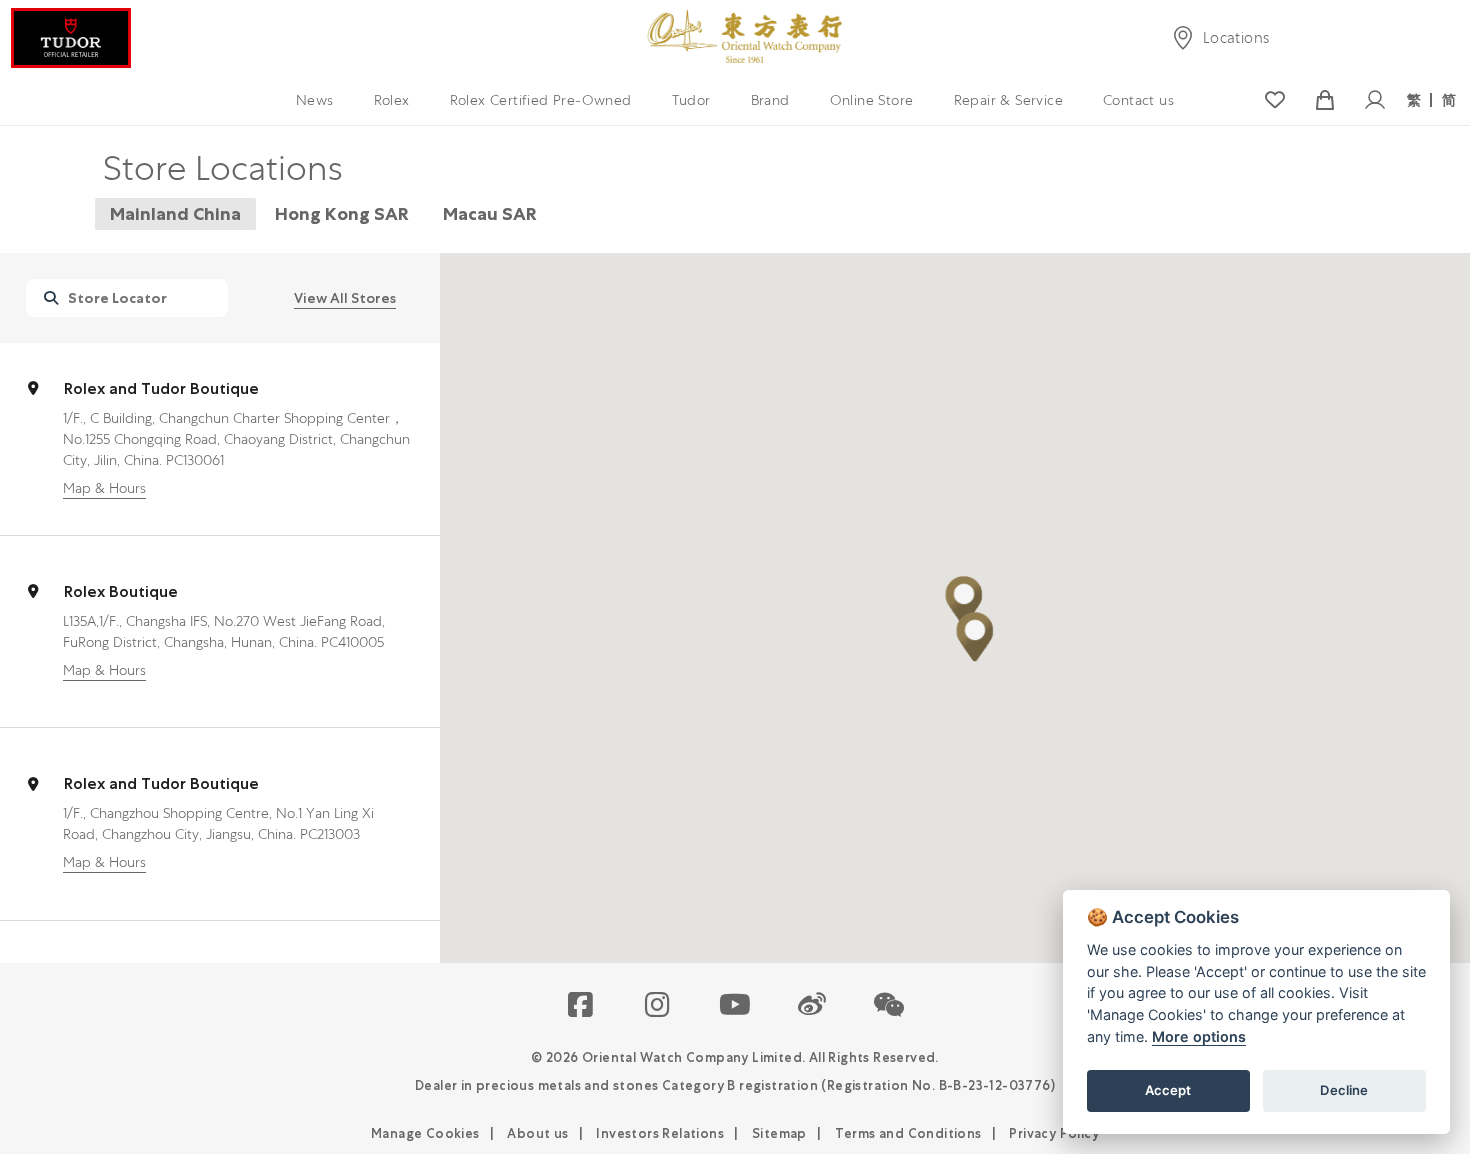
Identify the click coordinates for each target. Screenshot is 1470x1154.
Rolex (392, 100)
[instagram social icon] (658, 1006)
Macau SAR (490, 213)
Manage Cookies (425, 1133)
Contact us (1138, 100)
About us (537, 1133)
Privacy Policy (1054, 1133)
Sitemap (779, 1133)
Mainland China (175, 213)
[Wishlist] (1274, 100)
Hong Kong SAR (342, 213)
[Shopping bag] (1324, 100)
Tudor (691, 100)
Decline (1344, 1090)
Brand (770, 100)
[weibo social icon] (812, 1006)
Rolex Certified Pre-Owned (541, 100)
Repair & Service (1008, 100)
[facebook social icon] (581, 1006)
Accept (1168, 1090)
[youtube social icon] (735, 1006)
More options (1199, 1036)
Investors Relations (660, 1133)
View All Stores (345, 298)
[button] (964, 601)
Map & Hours (104, 488)
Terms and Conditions (908, 1133)
